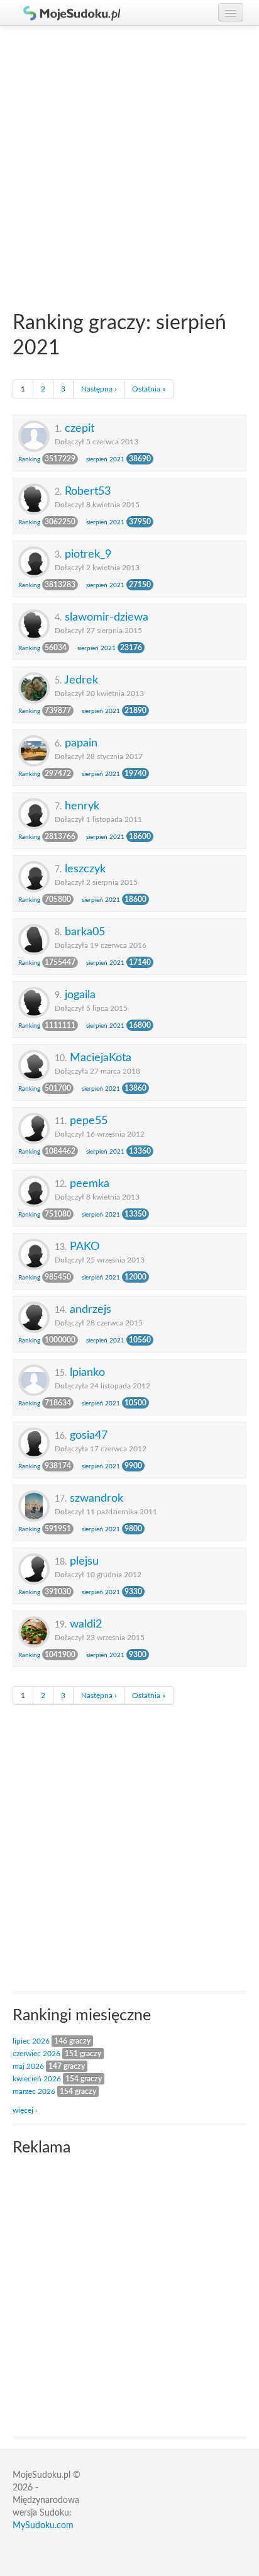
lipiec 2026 (31, 2041)
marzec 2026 (34, 2091)
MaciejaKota (101, 1058)
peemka (90, 1184)
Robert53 (88, 491)
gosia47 (89, 1435)
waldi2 (86, 1624)
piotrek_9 (88, 554)
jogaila (80, 995)
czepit (80, 428)
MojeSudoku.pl (66, 13)
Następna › (99, 389)
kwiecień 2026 (37, 2079)
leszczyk (85, 869)
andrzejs (91, 1309)
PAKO (85, 1246)
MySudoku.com (43, 2526)
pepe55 (89, 1121)
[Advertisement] (129, 162)
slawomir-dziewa (107, 617)
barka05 (85, 932)
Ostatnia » (149, 389)
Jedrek (81, 680)
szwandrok (96, 1498)
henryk (82, 806)
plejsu (84, 1561)
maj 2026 (28, 2066)
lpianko (87, 1372)
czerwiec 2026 (36, 2054)
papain (81, 743)
